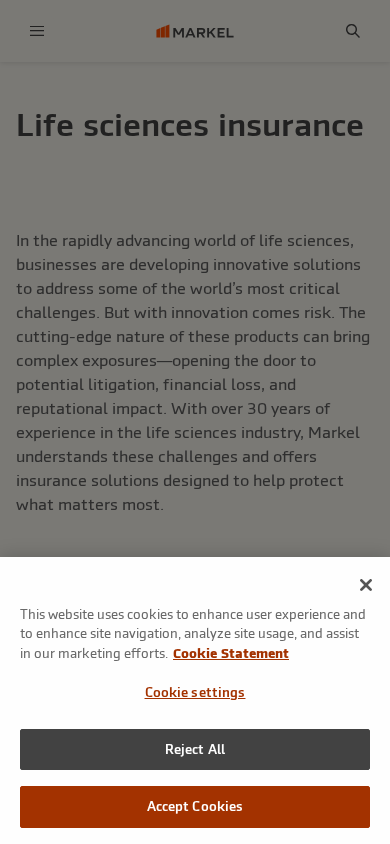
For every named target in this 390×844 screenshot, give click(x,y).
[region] (195, 700)
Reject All (195, 749)
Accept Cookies (195, 806)
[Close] (366, 585)
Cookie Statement (231, 653)
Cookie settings (195, 692)
